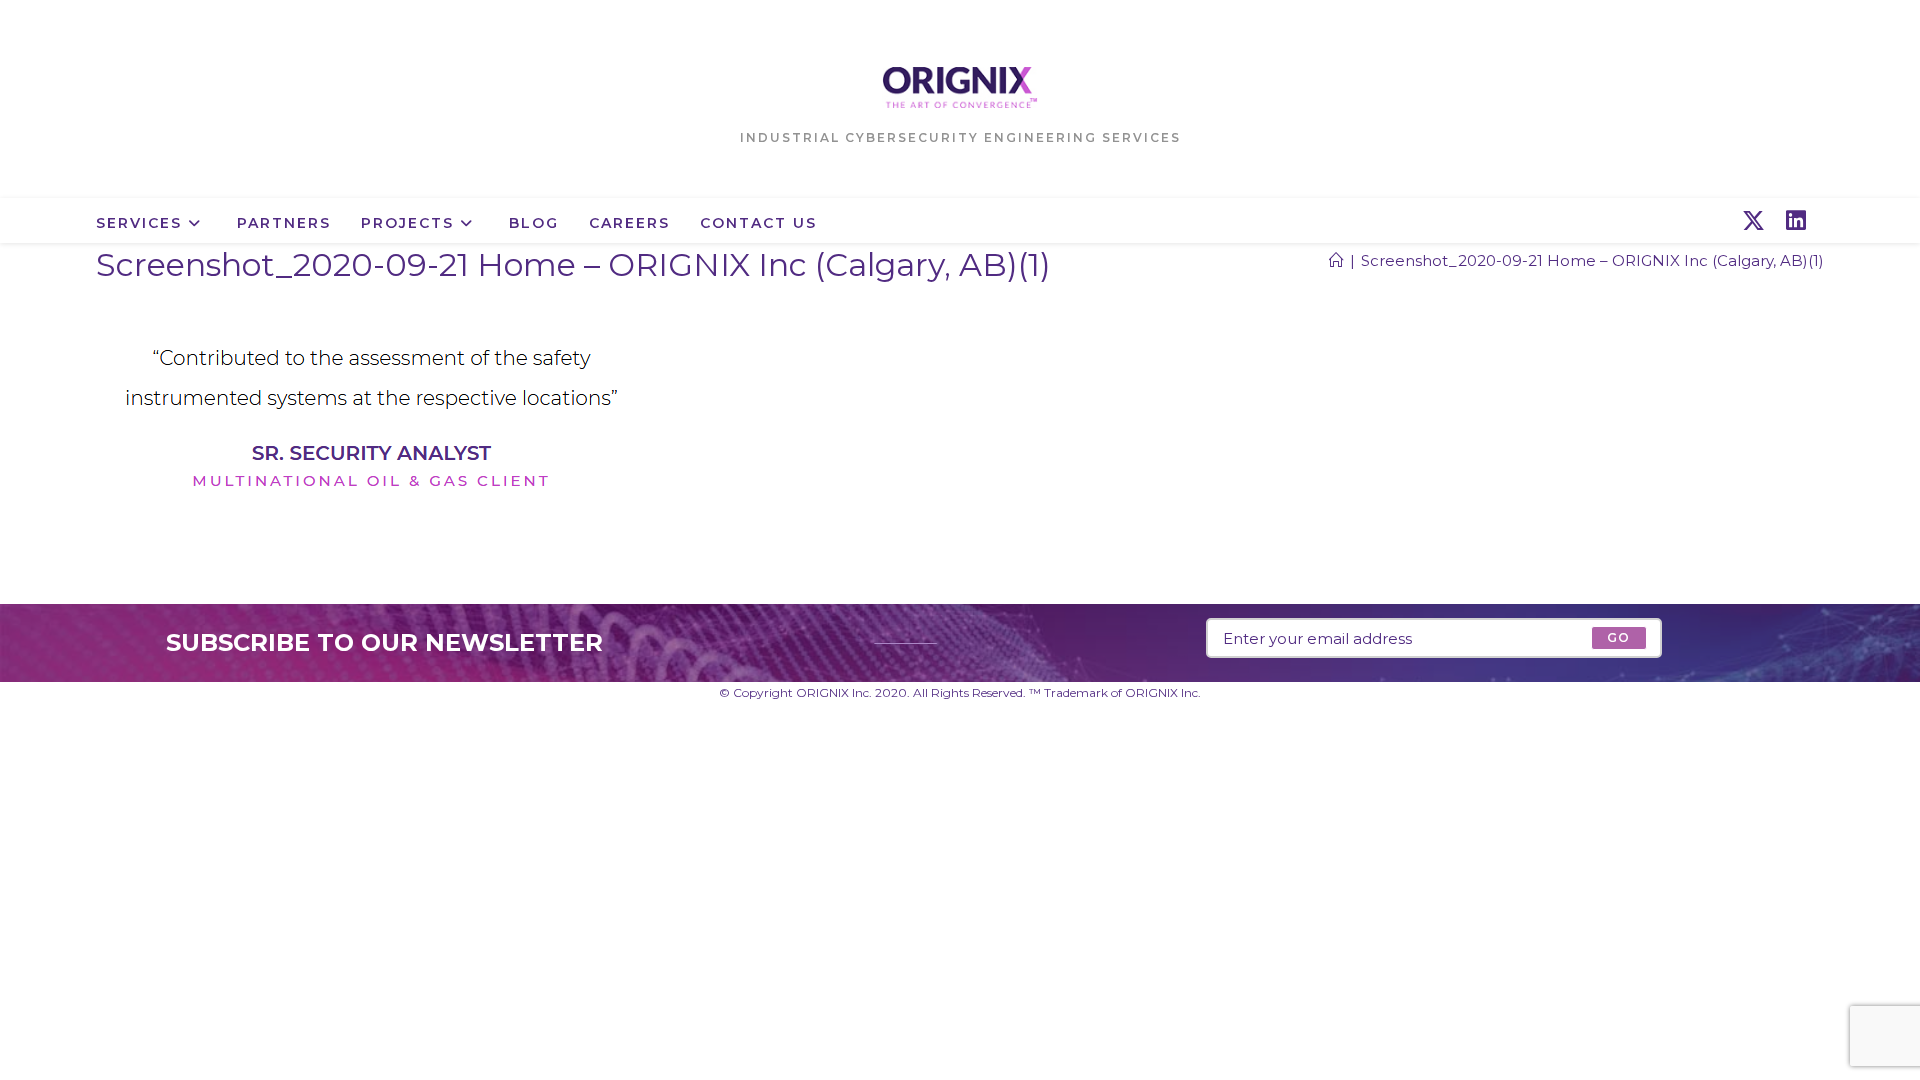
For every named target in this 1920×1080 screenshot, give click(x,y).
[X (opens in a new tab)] (1753, 221)
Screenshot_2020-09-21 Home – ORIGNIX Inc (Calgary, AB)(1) (1592, 260)
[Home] (1336, 260)
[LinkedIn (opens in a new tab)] (1796, 221)
